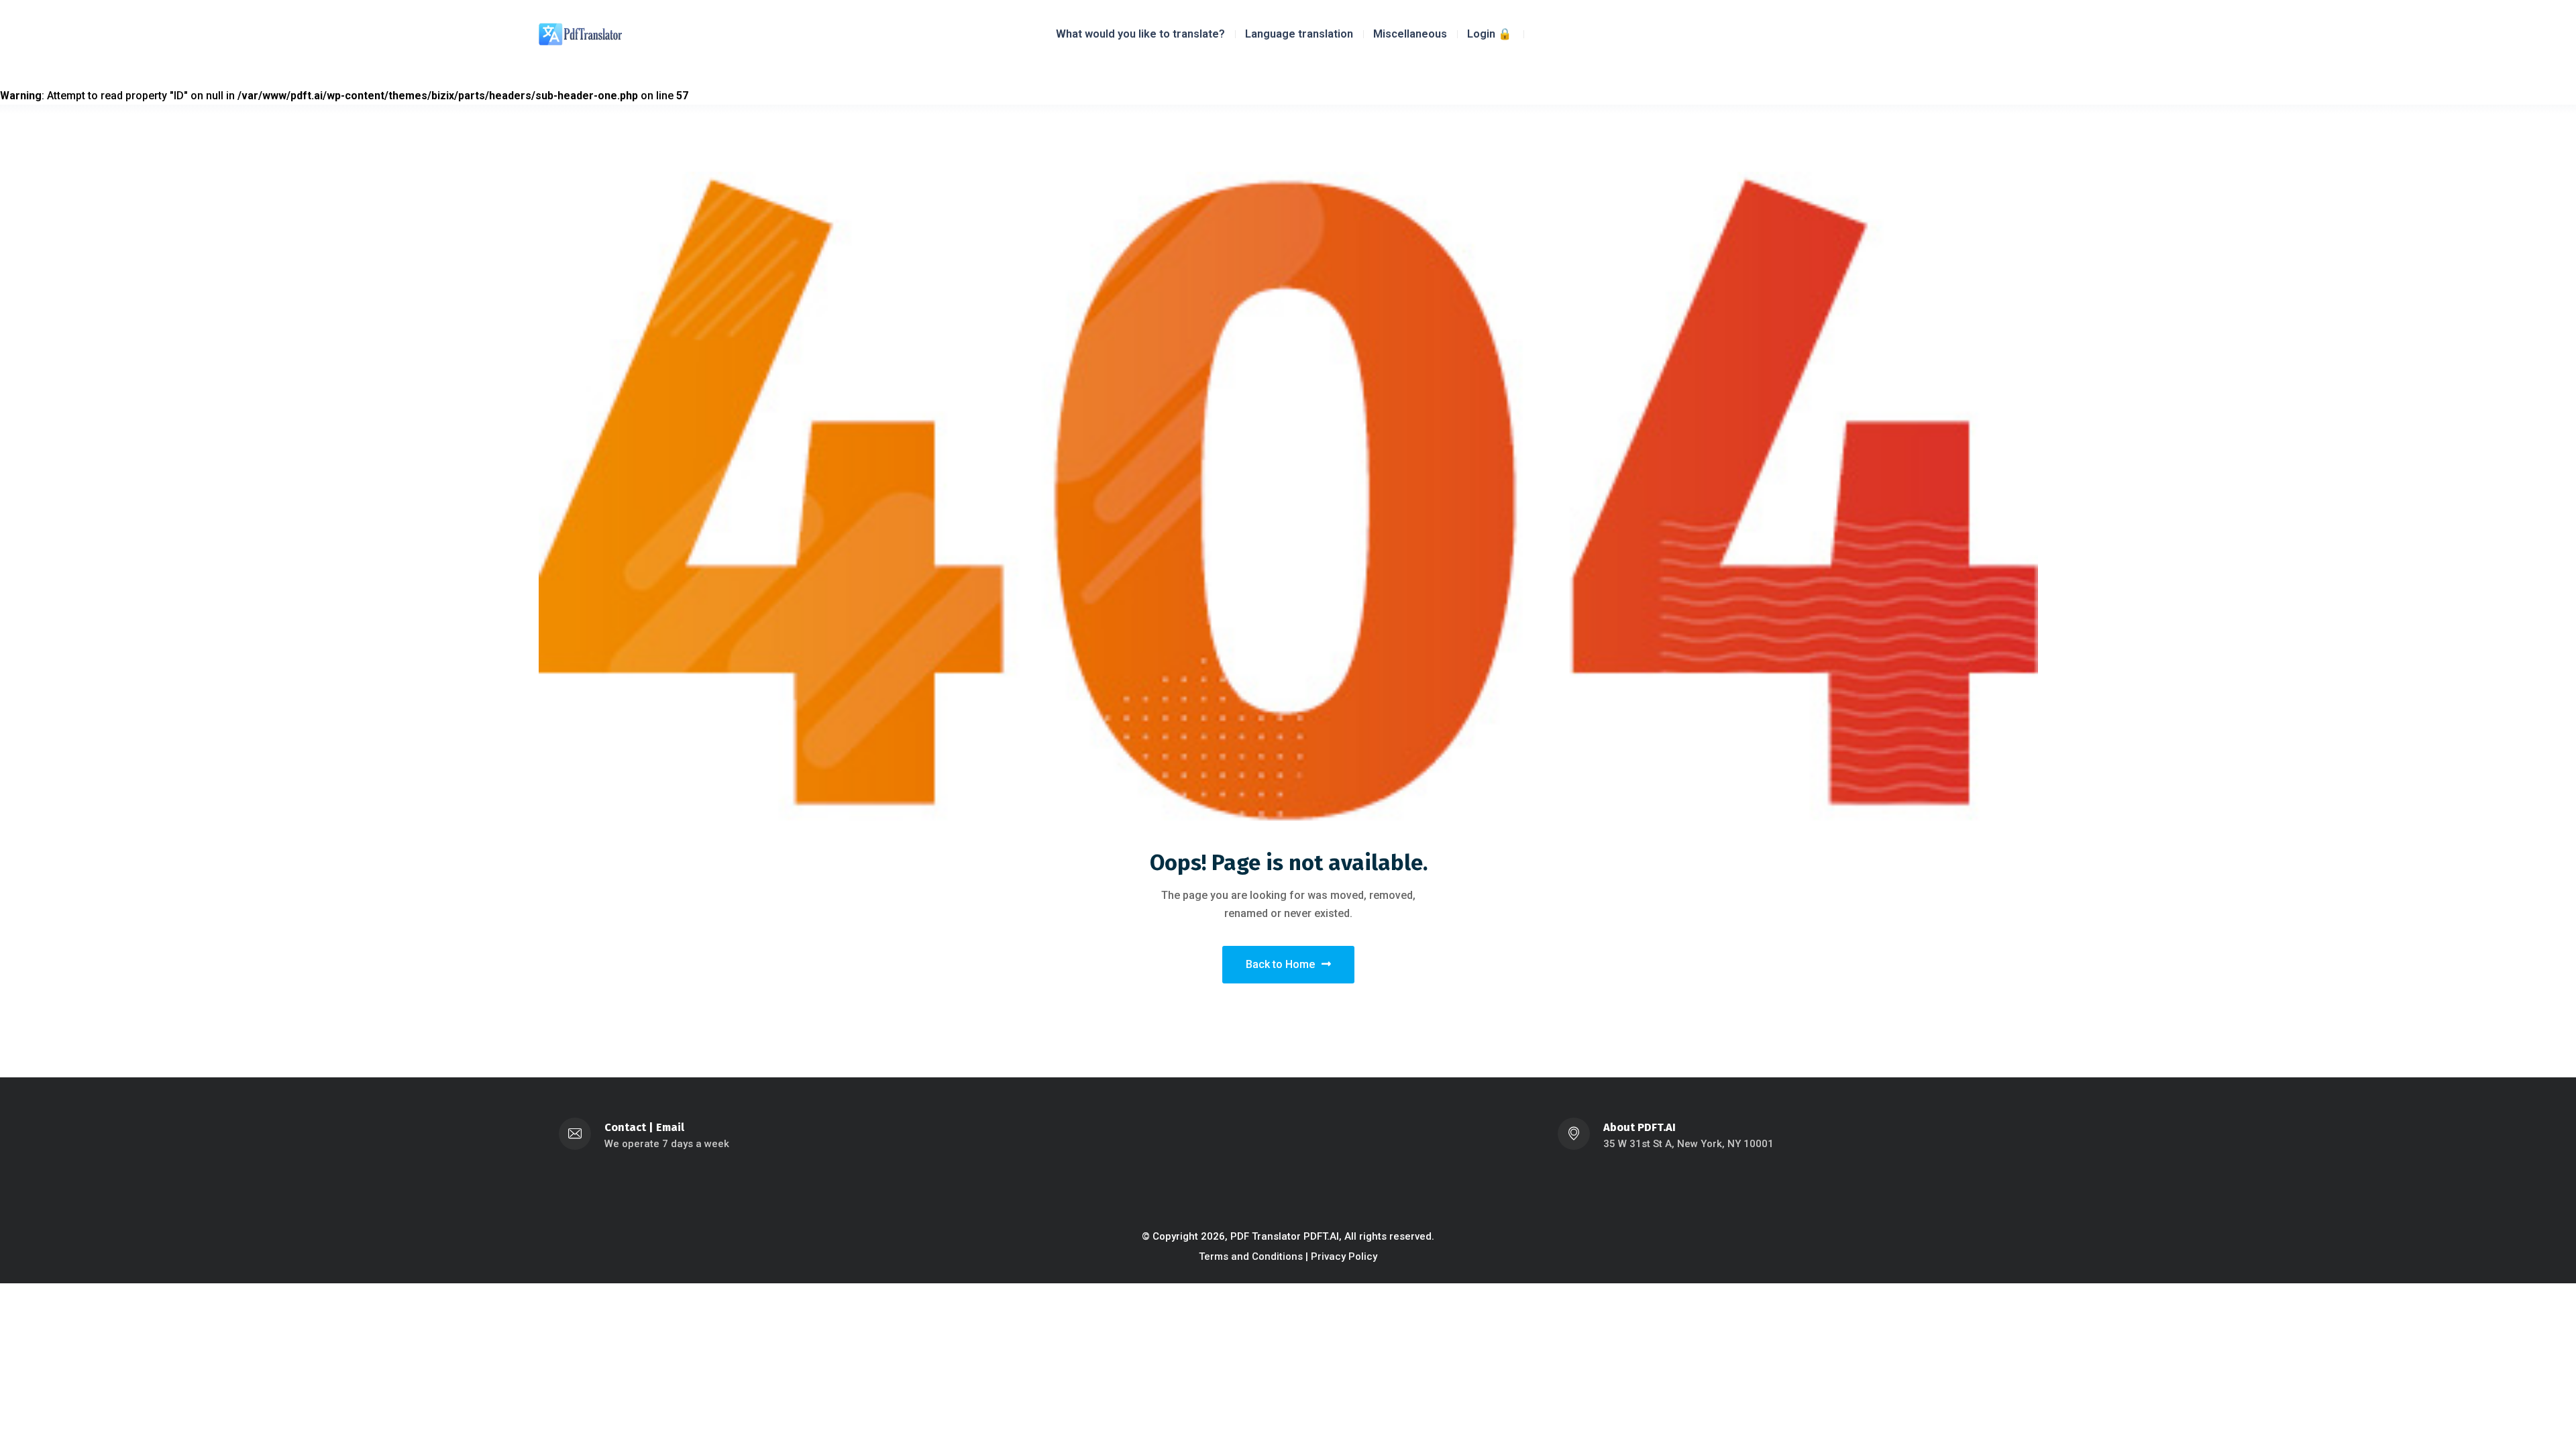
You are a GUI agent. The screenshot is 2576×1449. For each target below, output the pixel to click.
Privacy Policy (1344, 1256)
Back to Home (1280, 964)
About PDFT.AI (1640, 1127)
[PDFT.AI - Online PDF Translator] (580, 33)
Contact (625, 1127)
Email (670, 1127)
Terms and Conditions (1251, 1256)
